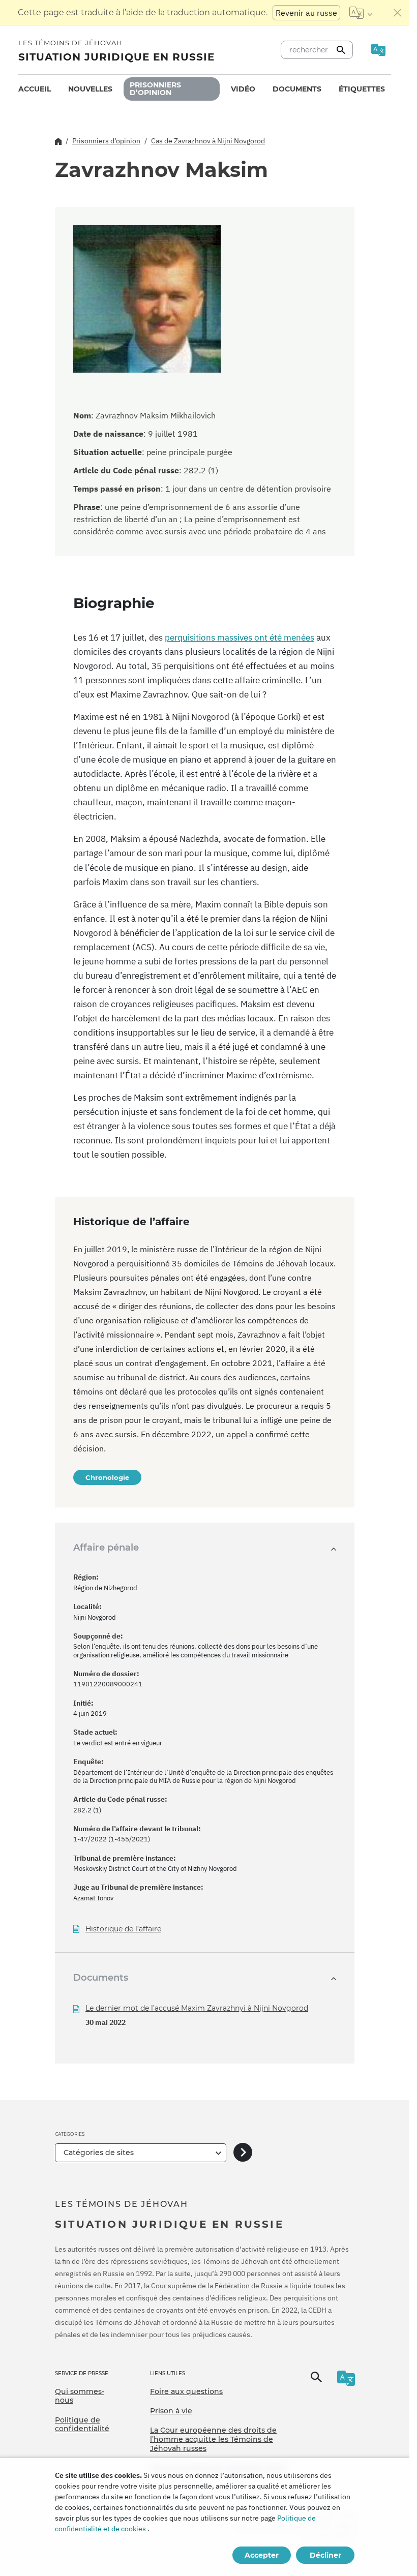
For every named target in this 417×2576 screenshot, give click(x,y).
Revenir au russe (306, 13)
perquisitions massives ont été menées (240, 638)
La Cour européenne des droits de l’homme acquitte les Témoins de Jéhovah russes (213, 2439)
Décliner (325, 2555)
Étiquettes (362, 89)
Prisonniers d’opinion (155, 89)
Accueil (35, 89)
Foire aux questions (186, 2391)
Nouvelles (90, 89)
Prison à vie (171, 2411)
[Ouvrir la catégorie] (243, 2153)
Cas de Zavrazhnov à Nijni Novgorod (208, 141)
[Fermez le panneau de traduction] (398, 13)
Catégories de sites (99, 2153)
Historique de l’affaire (123, 1929)
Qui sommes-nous (80, 2396)
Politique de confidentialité (82, 2425)
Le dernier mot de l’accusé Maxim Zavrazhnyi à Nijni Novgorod (197, 2008)
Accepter (262, 2555)
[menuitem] (35, 89)
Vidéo (243, 89)
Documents (297, 89)
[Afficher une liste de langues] (361, 13)
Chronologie (107, 1477)
